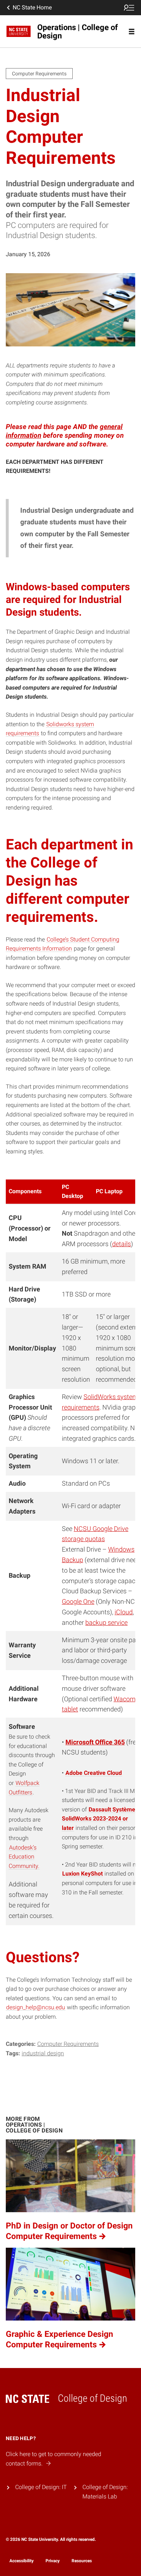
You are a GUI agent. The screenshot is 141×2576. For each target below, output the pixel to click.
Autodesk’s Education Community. (24, 1857)
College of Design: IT (41, 2487)
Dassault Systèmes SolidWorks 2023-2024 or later (100, 1819)
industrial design (43, 2053)
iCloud (124, 1612)
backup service (106, 1622)
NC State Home (32, 7)
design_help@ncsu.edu (36, 2007)
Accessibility (22, 2561)
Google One (78, 1601)
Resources (82, 2561)
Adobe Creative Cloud (94, 1773)
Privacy (53, 2561)
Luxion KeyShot (82, 1874)
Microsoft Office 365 (95, 1742)
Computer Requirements (68, 2044)
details (121, 1244)
